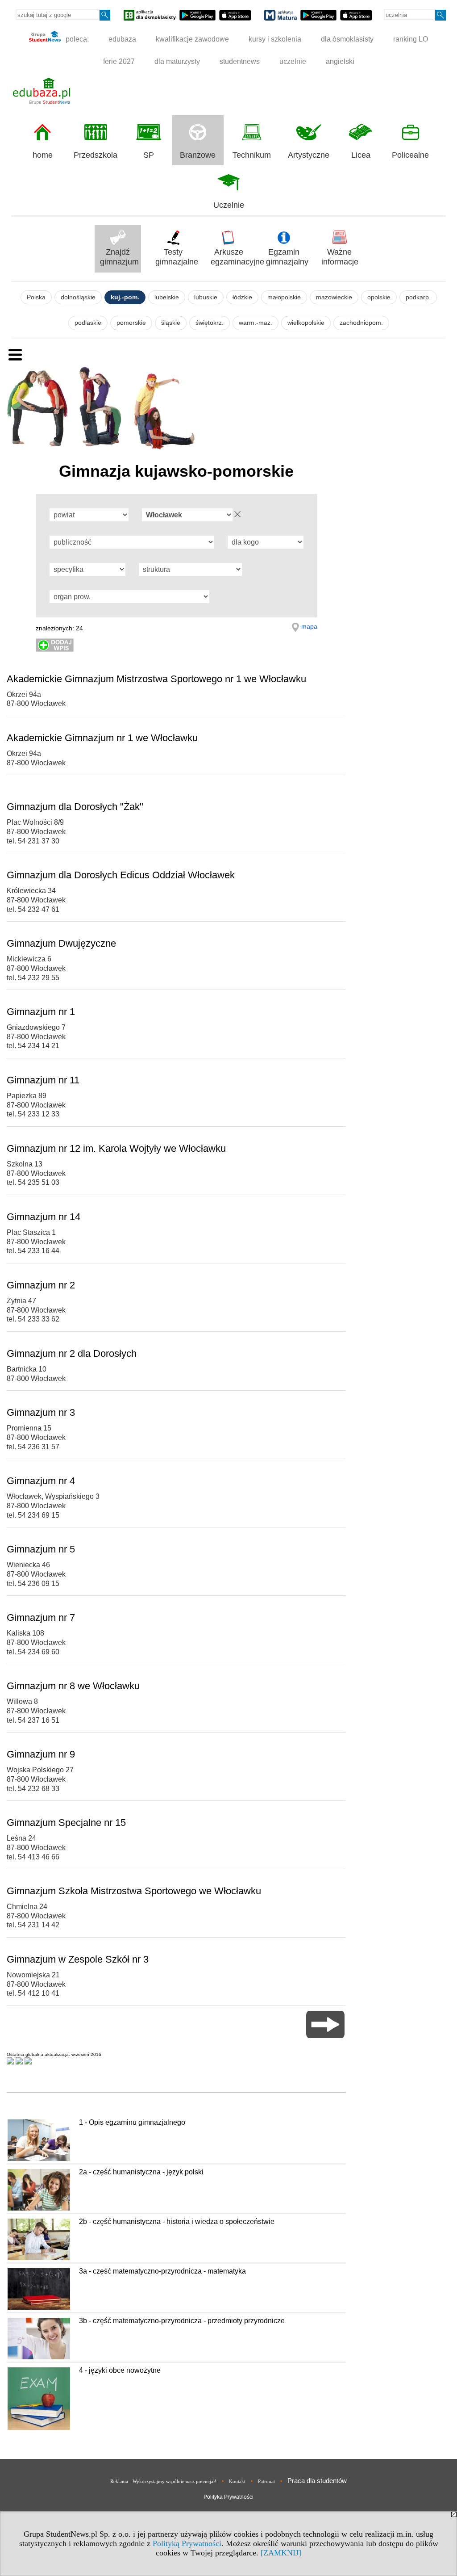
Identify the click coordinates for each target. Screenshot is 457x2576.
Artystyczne (309, 155)
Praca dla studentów (317, 2481)
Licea (361, 155)
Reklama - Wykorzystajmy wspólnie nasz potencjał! (163, 2481)
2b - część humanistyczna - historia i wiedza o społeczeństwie (177, 2221)
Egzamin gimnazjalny (287, 257)
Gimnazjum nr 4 (41, 1481)
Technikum (252, 155)
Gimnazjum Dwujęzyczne (61, 943)
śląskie (171, 323)
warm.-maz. (256, 323)
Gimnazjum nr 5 (41, 1549)
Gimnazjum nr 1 (41, 1012)
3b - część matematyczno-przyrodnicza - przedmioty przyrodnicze (182, 2321)
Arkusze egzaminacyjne (231, 257)
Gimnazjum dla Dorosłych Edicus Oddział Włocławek (121, 875)
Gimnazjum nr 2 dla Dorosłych (72, 1353)
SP (149, 155)
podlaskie (88, 323)
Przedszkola (96, 155)
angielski (340, 61)
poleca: (76, 39)
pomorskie (131, 323)
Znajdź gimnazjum (119, 257)
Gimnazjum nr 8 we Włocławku (73, 1686)
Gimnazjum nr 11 (43, 1080)
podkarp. (418, 297)
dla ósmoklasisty (347, 39)
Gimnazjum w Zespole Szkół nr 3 (78, 1959)
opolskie (379, 297)
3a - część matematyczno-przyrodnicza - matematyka (162, 2271)
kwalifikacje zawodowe (192, 39)
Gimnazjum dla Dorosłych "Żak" (75, 807)
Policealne (410, 155)
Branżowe (198, 155)
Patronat (266, 2481)
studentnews (240, 61)
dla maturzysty (177, 61)
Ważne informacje (340, 257)
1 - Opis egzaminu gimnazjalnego (132, 2122)
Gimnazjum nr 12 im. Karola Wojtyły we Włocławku (116, 1148)
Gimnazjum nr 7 (41, 1617)
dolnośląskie (78, 297)
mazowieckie (334, 297)
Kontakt (237, 2481)
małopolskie (284, 297)
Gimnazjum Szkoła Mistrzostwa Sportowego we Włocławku (134, 1891)
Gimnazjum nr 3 (41, 1412)
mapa (309, 626)
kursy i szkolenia (275, 39)
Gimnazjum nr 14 (44, 1217)
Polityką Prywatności (187, 2543)
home (43, 155)
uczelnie (293, 61)
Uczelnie (229, 205)
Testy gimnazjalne (176, 257)
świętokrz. (210, 323)
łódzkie (242, 297)
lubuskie (206, 297)
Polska (36, 297)
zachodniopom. (361, 323)
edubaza (122, 39)
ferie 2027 (119, 61)
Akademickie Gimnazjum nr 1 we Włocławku (102, 738)
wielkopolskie (306, 323)
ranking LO (411, 39)
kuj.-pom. (125, 297)
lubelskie (167, 297)
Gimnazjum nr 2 (41, 1285)
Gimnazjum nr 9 (41, 1754)
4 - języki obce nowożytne (120, 2370)
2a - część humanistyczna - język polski (141, 2172)
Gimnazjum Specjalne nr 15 (66, 1823)
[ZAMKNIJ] (281, 2553)
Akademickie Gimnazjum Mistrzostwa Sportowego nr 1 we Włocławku (156, 679)
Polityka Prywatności (228, 2497)
